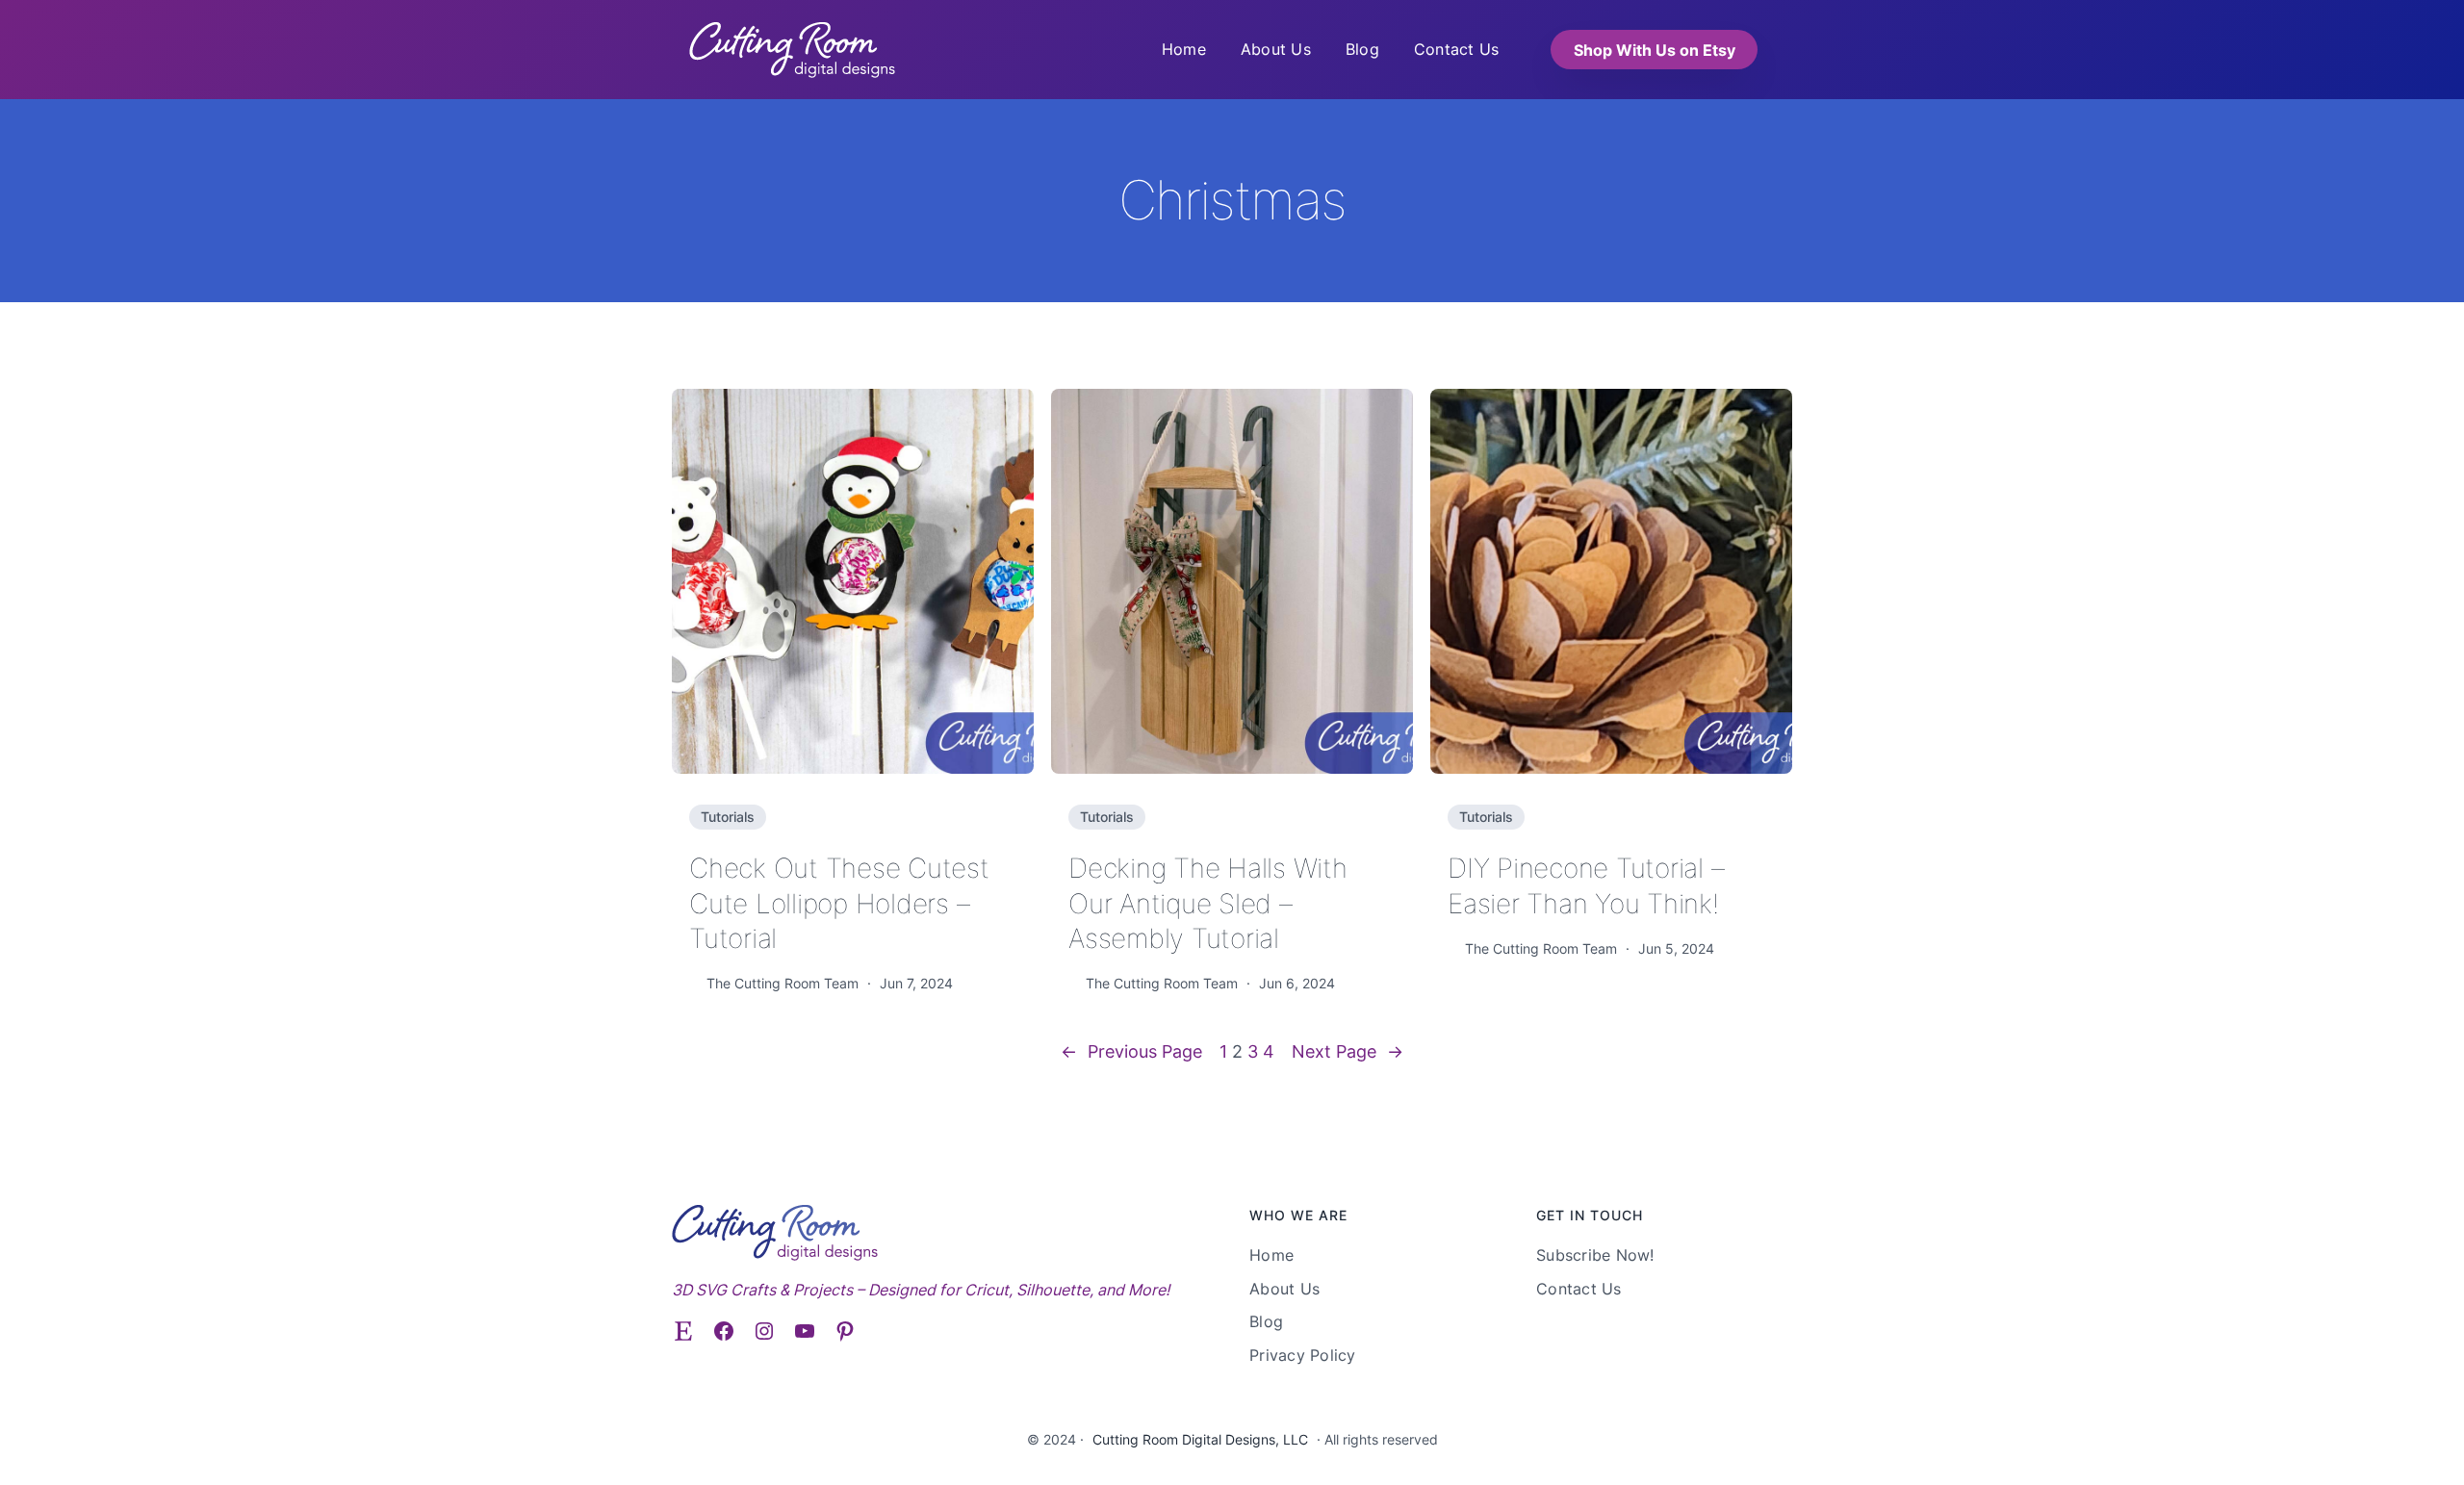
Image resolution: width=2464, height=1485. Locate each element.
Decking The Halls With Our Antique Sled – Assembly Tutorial (1208, 903)
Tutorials (728, 817)
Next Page (1347, 1051)
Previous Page (1131, 1051)
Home (1184, 49)
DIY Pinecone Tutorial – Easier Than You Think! (1586, 885)
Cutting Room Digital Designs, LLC (1200, 1439)
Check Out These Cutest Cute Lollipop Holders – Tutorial (839, 903)
